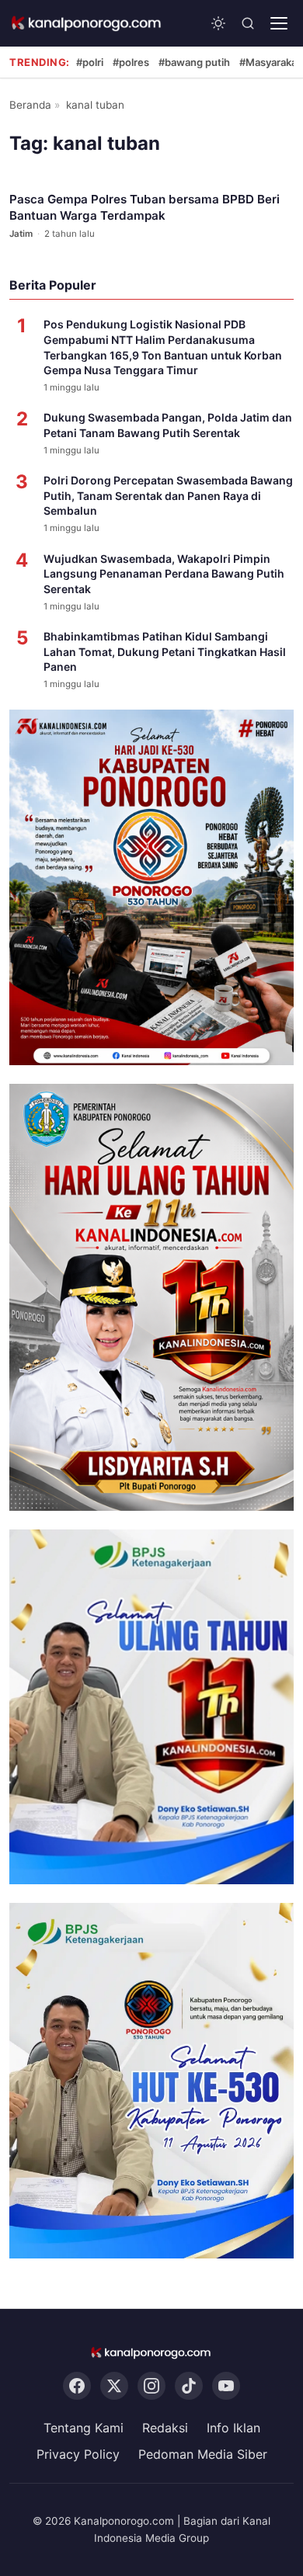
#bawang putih (194, 62)
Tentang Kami (84, 2428)
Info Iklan (233, 2428)
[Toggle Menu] (279, 23)
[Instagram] (151, 2386)
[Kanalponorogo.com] (87, 23)
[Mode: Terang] (218, 23)
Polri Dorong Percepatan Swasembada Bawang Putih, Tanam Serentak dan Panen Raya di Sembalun (168, 495)
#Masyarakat (270, 62)
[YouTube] (226, 2386)
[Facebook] (77, 2386)
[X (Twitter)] (114, 2386)
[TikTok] (189, 2386)
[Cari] (248, 23)
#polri (90, 62)
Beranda (30, 105)
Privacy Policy (78, 2454)
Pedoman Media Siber (203, 2454)
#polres (131, 62)
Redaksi (165, 2428)
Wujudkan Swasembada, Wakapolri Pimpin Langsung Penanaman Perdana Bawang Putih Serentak (164, 574)
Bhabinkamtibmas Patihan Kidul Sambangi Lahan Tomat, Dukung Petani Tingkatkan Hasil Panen (165, 651)
